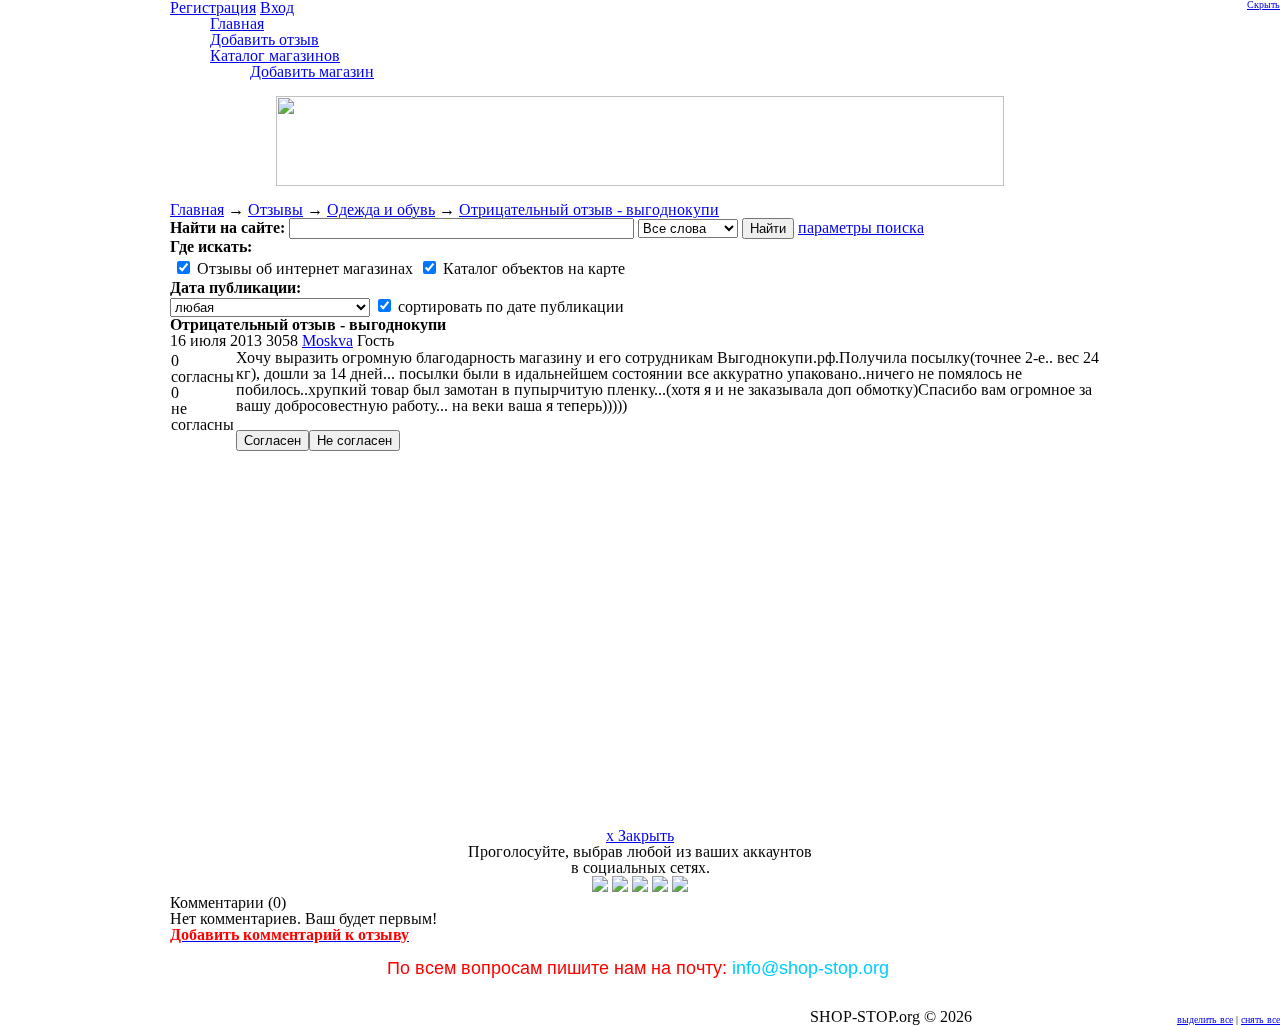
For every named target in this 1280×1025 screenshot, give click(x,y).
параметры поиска (861, 227)
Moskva (327, 340)
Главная (197, 209)
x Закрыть (640, 835)
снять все (1260, 1019)
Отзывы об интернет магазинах (303, 268)
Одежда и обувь (381, 209)
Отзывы (275, 209)
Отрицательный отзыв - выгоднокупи (589, 209)
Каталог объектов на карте (532, 268)
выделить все (1205, 1019)
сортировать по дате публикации (509, 306)
